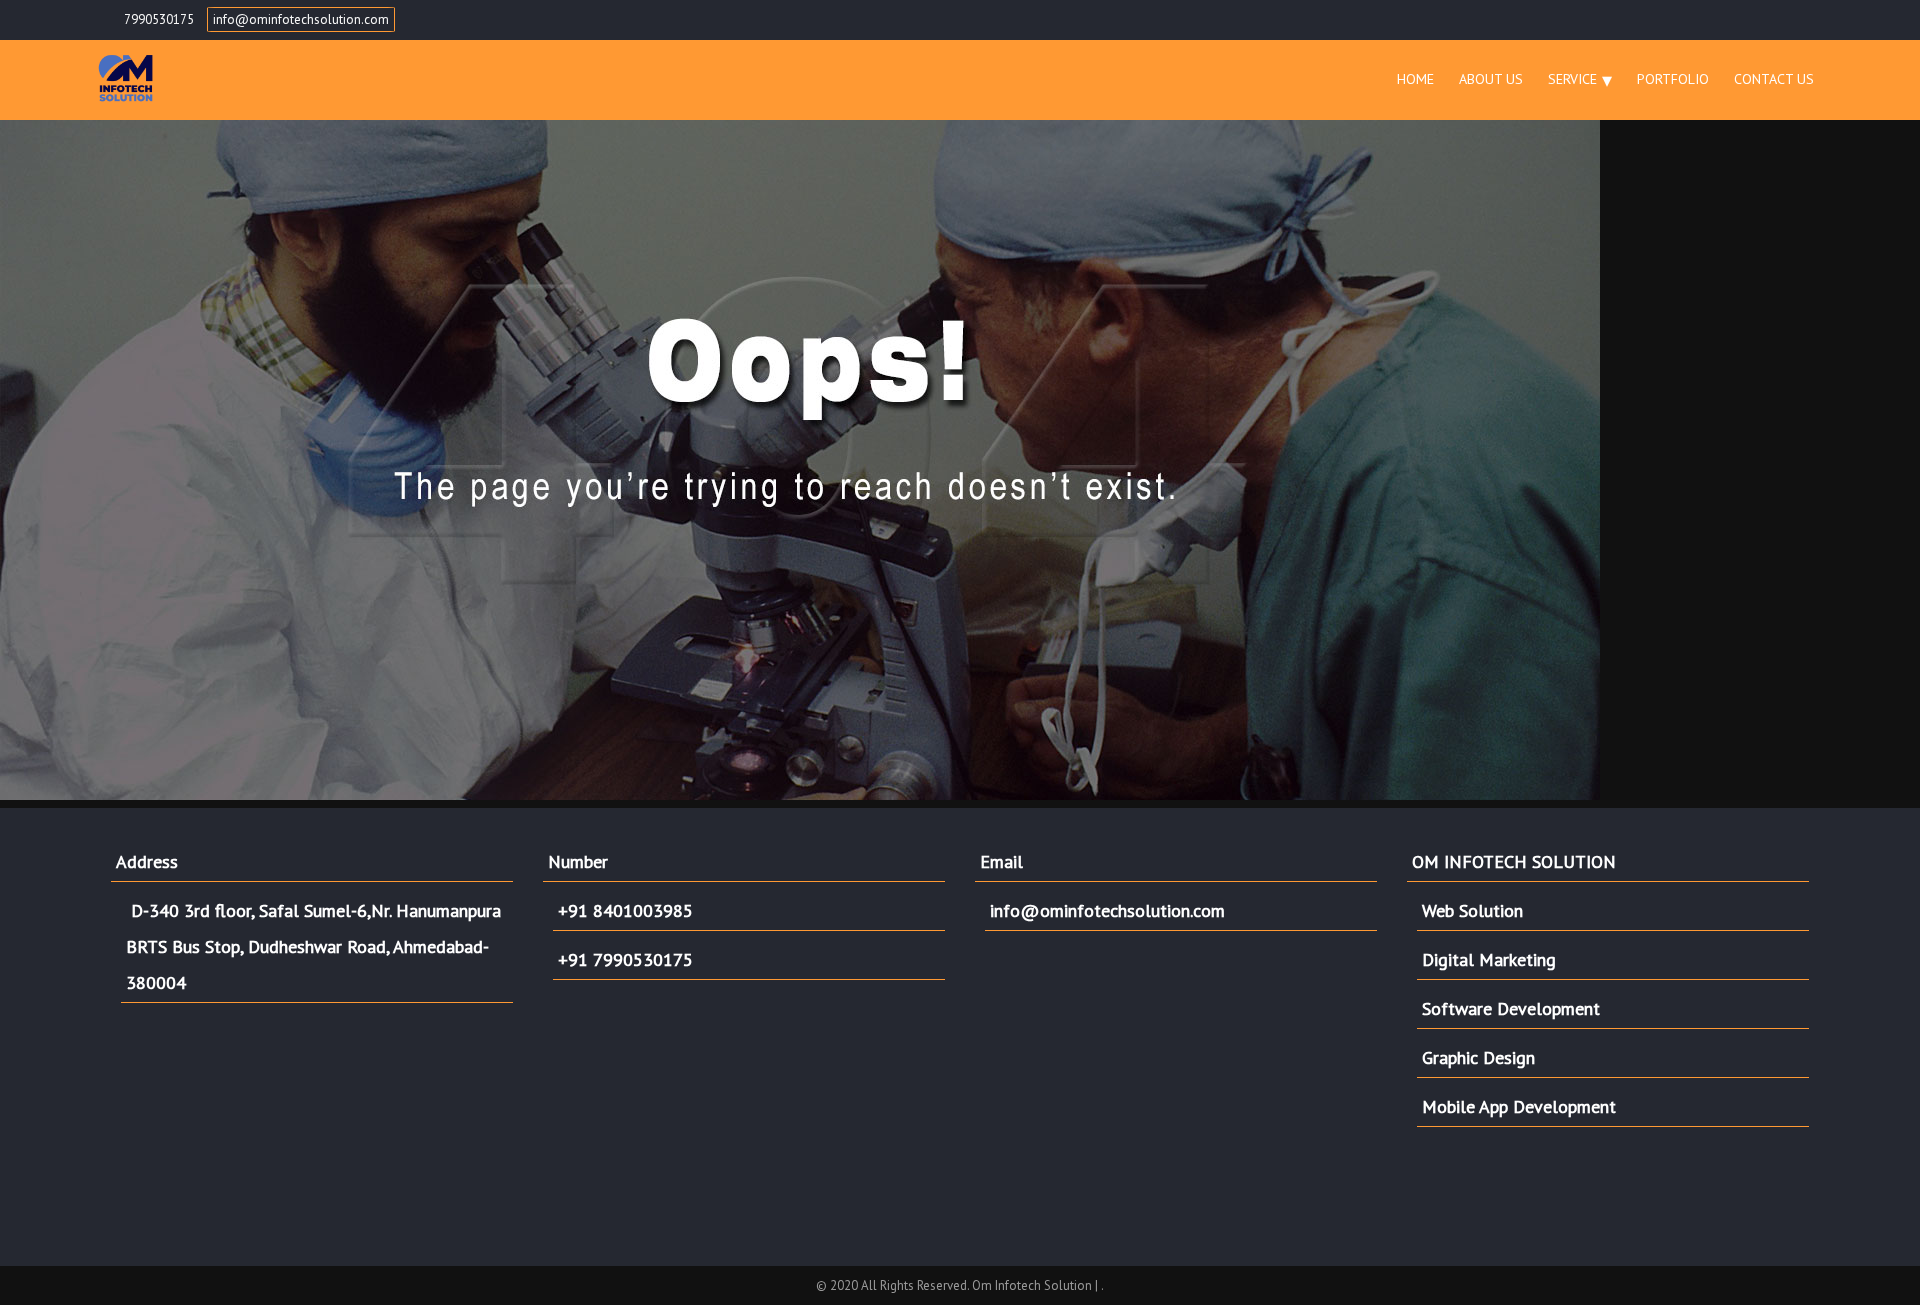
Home (1415, 79)
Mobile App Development (1519, 1106)
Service (1572, 79)
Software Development (1511, 1008)
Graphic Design (1478, 1057)
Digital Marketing (1489, 959)
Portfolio (1673, 79)
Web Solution (1472, 910)
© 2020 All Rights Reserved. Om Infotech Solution (955, 1285)
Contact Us (1774, 79)
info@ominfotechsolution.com (301, 19)
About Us (1491, 79)
